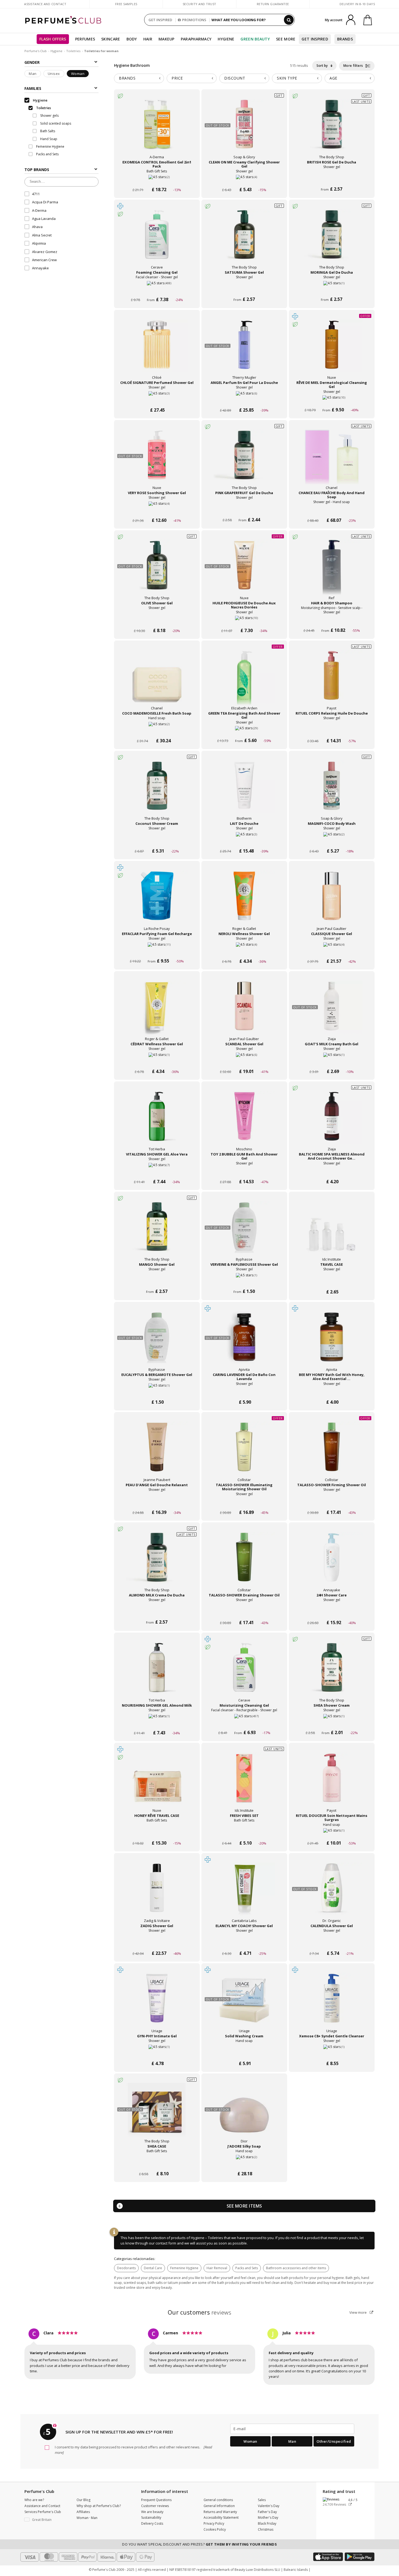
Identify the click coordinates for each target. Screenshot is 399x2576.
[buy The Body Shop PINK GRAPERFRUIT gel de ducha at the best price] (244, 460)
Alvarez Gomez (45, 252)
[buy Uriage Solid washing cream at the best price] (244, 2003)
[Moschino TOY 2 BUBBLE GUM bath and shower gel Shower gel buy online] (244, 1171)
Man (33, 74)
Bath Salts (47, 131)
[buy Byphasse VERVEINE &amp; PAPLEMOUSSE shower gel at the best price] (244, 1232)
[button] (46, 2520)
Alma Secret (42, 235)
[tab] (139, 78)
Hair (148, 39)
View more (358, 2312)
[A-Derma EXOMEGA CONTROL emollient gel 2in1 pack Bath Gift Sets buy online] (157, 179)
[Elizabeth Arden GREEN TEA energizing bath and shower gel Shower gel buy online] (244, 730)
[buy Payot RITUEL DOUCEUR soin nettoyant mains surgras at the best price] (332, 1783)
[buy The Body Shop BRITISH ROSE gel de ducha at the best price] (332, 130)
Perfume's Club (36, 51)
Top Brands (37, 170)
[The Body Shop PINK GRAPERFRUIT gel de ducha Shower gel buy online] (244, 510)
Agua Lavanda (44, 219)
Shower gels (49, 116)
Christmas (266, 2529)
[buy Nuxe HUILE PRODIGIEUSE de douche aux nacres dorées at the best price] (244, 570)
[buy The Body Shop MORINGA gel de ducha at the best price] (332, 240)
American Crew (44, 260)
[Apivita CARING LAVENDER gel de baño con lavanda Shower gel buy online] (244, 1392)
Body (132, 39)
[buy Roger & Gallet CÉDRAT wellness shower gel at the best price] (157, 1011)
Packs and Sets (247, 2268)
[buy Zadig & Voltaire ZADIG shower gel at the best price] (157, 1893)
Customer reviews (155, 2506)
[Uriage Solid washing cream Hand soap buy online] (244, 2053)
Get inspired (315, 39)
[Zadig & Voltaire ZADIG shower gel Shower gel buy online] (157, 1943)
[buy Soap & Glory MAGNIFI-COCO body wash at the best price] (332, 791)
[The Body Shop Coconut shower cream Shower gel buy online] (157, 841)
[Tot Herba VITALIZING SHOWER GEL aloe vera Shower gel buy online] (157, 1171)
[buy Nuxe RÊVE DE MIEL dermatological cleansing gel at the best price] (332, 350)
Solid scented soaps (55, 123)
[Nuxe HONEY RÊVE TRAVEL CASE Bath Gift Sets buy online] (157, 1833)
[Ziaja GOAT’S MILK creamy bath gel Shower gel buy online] (332, 1061)
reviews (200, 2312)
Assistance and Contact (45, 4)
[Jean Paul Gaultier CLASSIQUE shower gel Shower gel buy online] (332, 951)
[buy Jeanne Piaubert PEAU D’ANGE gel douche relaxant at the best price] (157, 1452)
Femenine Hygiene (184, 2268)
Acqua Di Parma (45, 202)
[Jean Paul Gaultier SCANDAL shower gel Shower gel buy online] (244, 1061)
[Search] (289, 20)
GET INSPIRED (160, 20)
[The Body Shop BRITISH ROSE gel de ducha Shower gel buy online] (332, 179)
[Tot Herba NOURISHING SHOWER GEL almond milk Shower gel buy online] (157, 1723)
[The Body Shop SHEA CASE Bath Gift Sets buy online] (157, 2163)
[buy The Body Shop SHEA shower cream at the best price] (332, 1673)
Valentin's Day (269, 2506)
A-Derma (39, 210)
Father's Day (267, 2512)
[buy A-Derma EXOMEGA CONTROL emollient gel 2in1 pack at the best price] (157, 130)
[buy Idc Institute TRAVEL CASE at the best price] (332, 1232)
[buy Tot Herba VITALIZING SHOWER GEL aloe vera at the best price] (157, 1122)
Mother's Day (268, 2517)
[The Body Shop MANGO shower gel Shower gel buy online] (157, 1282)
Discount (235, 78)
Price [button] (177, 78)
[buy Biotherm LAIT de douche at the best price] (244, 791)
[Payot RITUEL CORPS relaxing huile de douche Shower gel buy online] (332, 730)
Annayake (40, 268)
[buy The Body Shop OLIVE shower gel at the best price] (157, 570)
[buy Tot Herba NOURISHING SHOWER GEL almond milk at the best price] (157, 1673)
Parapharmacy (196, 39)
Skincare (111, 39)
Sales (262, 2500)
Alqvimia (39, 243)
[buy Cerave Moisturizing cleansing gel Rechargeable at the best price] (244, 1673)
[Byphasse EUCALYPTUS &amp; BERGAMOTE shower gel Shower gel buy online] (157, 1392)
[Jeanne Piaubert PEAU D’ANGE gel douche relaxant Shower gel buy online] (157, 1502)
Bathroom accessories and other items (296, 2268)
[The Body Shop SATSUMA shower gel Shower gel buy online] (244, 290)
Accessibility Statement (221, 2517)
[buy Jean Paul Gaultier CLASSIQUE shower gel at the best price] (332, 901)
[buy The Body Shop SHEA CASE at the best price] (157, 2114)
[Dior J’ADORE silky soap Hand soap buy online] (244, 2163)
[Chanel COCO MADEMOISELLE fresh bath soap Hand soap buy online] (157, 730)
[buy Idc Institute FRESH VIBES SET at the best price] (244, 1783)
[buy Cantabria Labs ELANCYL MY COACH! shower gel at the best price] (244, 1893)
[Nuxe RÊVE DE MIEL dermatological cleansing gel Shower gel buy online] (332, 400)
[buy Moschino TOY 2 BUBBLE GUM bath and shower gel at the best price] (244, 1122)
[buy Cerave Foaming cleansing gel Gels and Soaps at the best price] (157, 240)
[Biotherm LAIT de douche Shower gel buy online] (244, 841)
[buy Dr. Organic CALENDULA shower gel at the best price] (332, 1893)
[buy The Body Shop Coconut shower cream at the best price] (157, 791)
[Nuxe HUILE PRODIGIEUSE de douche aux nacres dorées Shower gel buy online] (244, 620)
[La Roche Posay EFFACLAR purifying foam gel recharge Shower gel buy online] (157, 951)
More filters (354, 66)
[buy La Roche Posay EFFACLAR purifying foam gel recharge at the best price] (157, 901)
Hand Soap (48, 139)
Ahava (37, 227)
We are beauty (152, 2512)
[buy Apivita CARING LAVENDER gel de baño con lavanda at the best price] (244, 1342)
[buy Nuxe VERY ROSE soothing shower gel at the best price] (157, 460)
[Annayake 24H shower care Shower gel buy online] (332, 1612)
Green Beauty (255, 39)
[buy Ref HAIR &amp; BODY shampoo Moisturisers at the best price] (332, 570)
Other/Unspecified (334, 2441)
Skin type (287, 78)
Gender (32, 62)
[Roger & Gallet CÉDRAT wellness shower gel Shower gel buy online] (157, 1061)
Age (333, 78)
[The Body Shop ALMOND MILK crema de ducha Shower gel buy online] (157, 1612)
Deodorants (126, 2268)
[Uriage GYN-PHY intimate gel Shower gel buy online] (157, 2053)
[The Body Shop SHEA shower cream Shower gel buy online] (332, 1723)
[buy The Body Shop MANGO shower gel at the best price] (157, 1232)
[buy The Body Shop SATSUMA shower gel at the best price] (244, 240)
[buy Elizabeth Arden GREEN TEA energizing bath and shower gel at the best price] (244, 681)
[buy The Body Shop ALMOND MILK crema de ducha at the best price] (157, 1562)
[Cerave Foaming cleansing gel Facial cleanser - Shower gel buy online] (157, 290)
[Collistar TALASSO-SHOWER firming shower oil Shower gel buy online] (332, 1502)
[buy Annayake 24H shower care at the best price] (332, 1562)
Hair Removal (217, 2268)
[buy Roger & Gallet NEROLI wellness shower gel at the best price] (244, 901)
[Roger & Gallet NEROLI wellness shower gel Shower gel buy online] (244, 951)
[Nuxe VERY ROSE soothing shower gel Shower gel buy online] (157, 510)
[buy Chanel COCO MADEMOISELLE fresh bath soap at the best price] (157, 681)
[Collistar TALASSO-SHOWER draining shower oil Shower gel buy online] (244, 1612)
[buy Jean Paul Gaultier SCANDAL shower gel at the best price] (244, 1011)
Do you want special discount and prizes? (199, 2544)
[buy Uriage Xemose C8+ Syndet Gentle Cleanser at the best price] (332, 2003)
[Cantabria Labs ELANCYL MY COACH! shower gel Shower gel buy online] (244, 1943)
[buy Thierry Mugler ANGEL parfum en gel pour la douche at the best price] (244, 350)
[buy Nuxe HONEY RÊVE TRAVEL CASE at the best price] (157, 1783)
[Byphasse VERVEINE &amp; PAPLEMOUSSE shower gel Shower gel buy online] (244, 1282)
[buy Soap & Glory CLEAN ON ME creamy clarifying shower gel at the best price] (244, 130)
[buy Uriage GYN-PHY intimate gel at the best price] (157, 2003)
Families (33, 88)
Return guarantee (273, 4)
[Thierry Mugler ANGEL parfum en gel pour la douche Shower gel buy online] (244, 400)
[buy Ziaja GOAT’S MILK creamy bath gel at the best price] (332, 1011)
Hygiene (226, 39)
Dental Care (153, 2268)
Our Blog (83, 2500)
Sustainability (151, 2517)
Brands (345, 39)
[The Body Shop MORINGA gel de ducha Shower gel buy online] (332, 290)
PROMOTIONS (194, 20)
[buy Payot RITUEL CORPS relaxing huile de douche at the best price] (332, 681)
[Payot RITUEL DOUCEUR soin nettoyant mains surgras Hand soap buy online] (332, 1833)
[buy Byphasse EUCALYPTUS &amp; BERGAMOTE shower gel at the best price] (157, 1342)
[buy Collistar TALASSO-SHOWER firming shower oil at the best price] (332, 1452)
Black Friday (267, 2523)
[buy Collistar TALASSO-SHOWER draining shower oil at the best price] (244, 1562)
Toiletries (73, 51)
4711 (36, 194)
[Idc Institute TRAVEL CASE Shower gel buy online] (332, 1282)
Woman (78, 74)
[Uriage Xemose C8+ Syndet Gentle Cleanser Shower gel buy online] (332, 2053)
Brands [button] (127, 78)
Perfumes (85, 39)
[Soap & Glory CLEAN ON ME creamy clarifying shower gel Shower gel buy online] (244, 179)
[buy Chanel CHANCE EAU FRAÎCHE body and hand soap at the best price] (332, 460)
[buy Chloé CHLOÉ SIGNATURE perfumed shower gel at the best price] (157, 350)
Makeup (167, 39)
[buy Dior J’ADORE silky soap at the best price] (244, 2114)
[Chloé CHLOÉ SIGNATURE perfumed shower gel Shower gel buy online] (157, 400)
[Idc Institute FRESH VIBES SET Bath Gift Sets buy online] (244, 1833)
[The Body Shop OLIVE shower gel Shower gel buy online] (157, 620)
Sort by (322, 66)
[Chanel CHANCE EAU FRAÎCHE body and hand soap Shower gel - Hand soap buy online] (332, 510)
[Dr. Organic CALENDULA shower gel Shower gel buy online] (332, 1943)
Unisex (54, 74)
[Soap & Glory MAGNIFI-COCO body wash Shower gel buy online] (332, 841)
